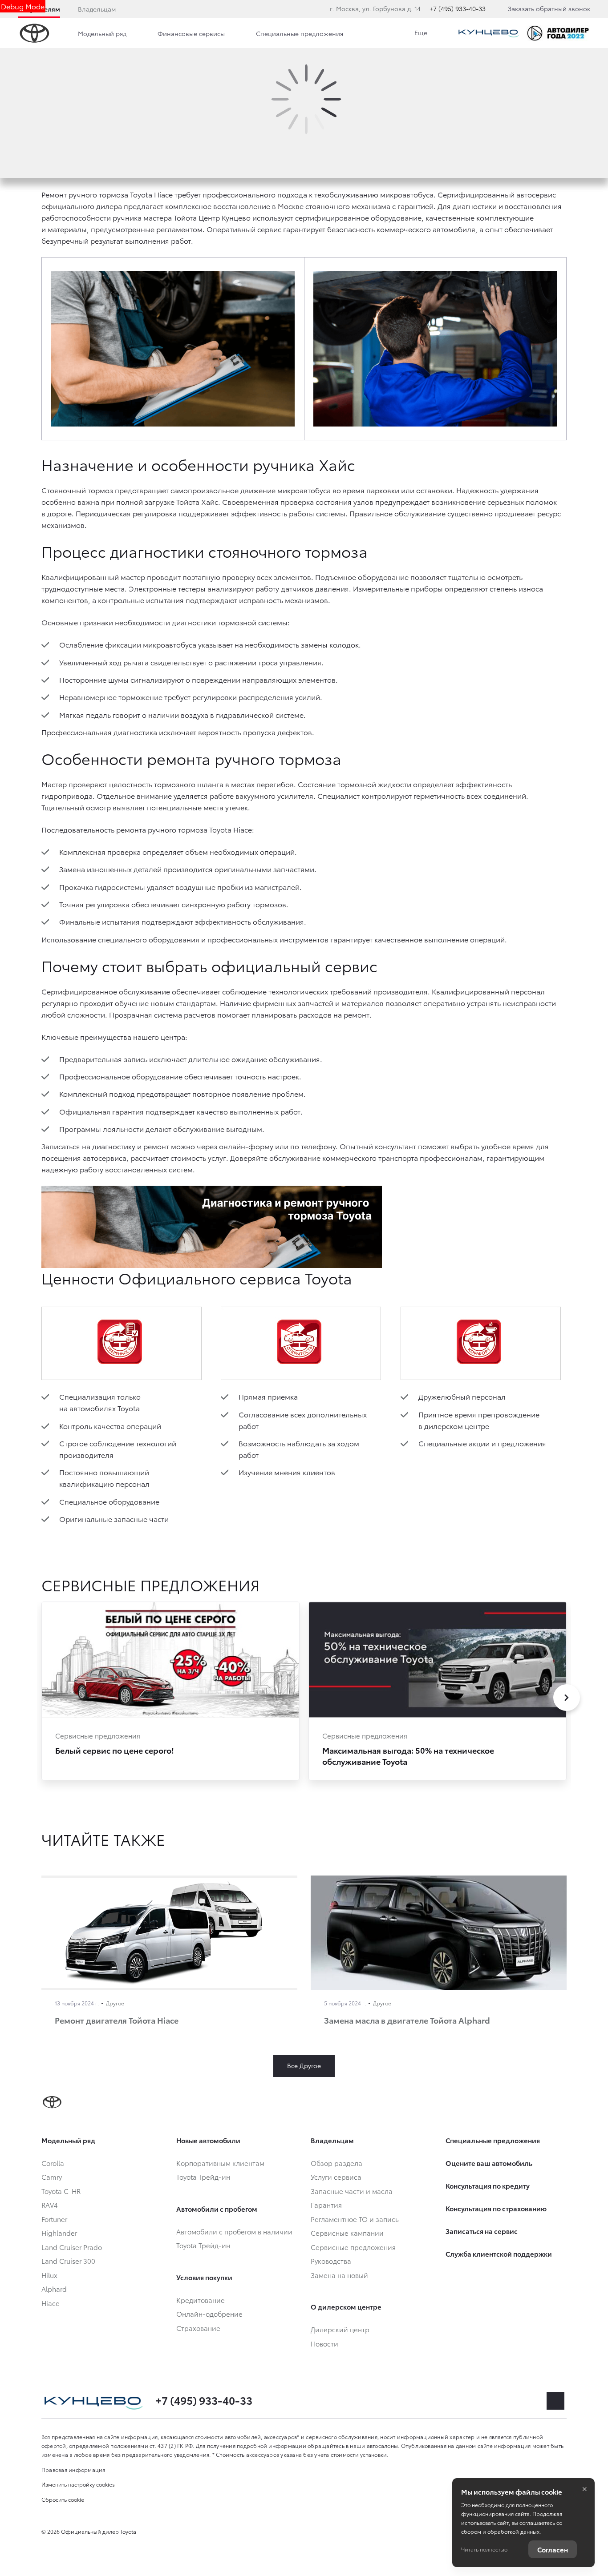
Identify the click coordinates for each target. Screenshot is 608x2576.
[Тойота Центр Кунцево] (489, 33)
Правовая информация (73, 2469)
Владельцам (97, 9)
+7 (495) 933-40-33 (458, 8)
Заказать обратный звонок (549, 8)
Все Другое (304, 2065)
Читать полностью (484, 2549)
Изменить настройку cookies (78, 2484)
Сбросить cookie (63, 2499)
